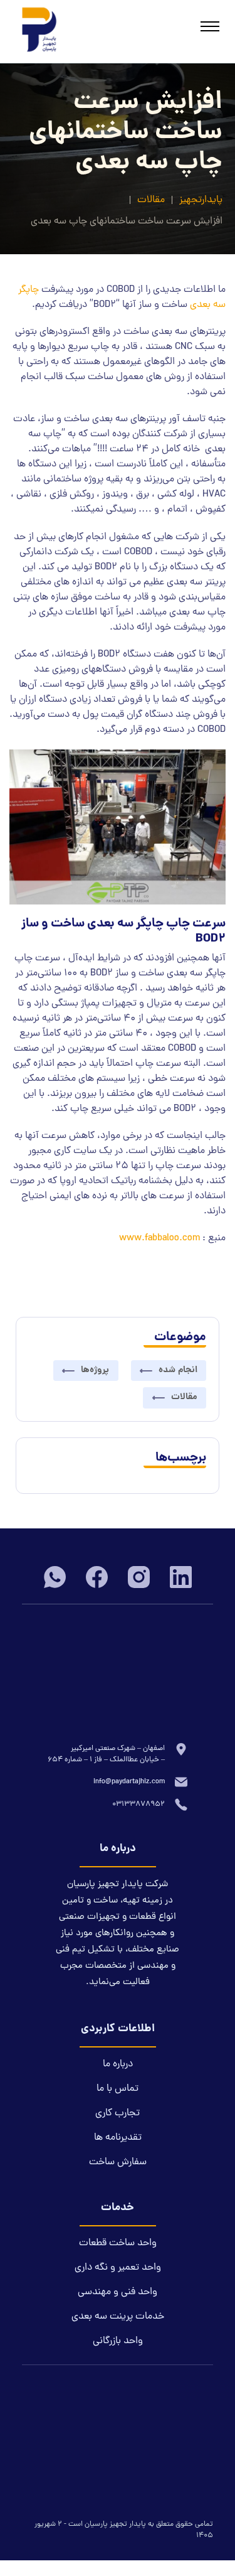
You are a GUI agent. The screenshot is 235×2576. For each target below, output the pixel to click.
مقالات (151, 200)
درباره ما (118, 2064)
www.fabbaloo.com (159, 1238)
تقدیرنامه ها (118, 2138)
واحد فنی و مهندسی (118, 2292)
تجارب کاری (118, 2113)
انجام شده (178, 1370)
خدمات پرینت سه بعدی (118, 2317)
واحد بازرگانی (118, 2341)
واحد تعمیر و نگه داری (118, 2268)
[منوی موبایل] (210, 28)
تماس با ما (118, 2089)
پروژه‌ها (95, 1370)
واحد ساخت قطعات (118, 2243)
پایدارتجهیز (201, 200)
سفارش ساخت (118, 2162)
